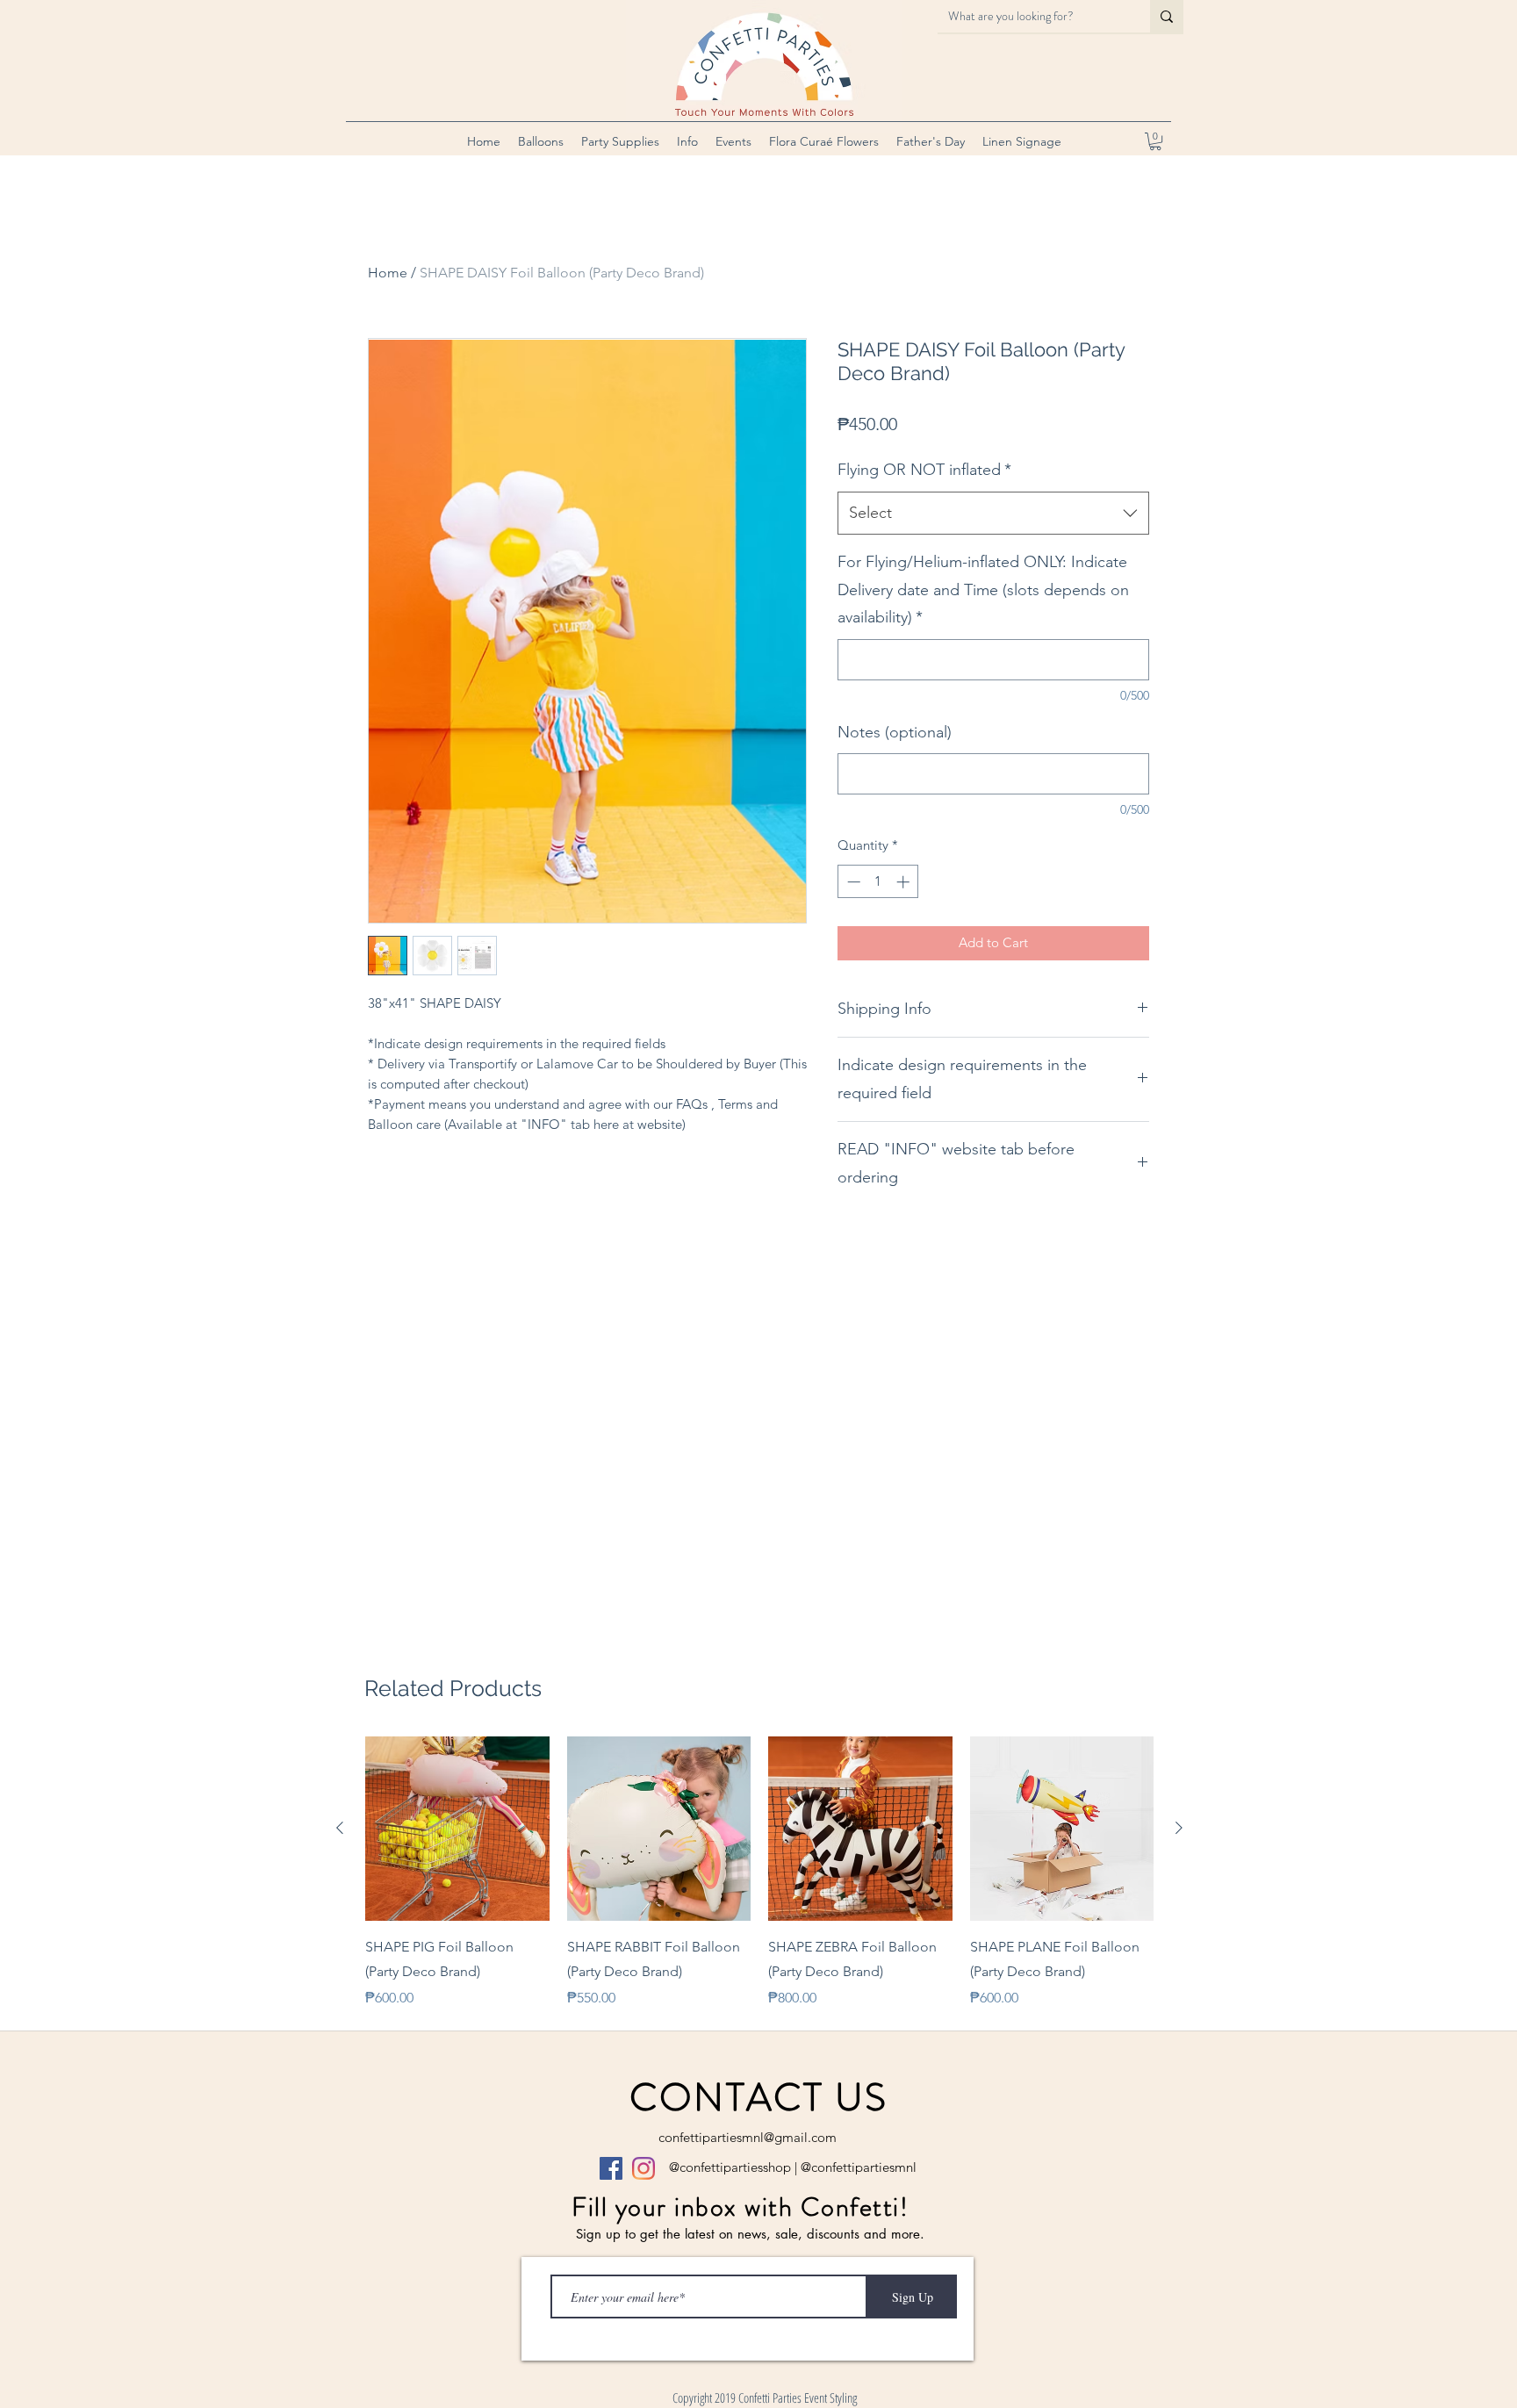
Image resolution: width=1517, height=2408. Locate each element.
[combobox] (993, 514)
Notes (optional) (895, 732)
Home (388, 273)
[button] (541, 141)
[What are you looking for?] (1167, 16)
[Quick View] (457, 1829)
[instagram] (643, 2168)
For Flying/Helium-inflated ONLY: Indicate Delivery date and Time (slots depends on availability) (983, 589)
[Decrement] (852, 882)
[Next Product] (1179, 1828)
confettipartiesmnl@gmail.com (748, 2137)
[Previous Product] (340, 1828)
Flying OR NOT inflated (924, 470)
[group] (759, 1872)
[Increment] (905, 882)
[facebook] (611, 2168)
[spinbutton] (878, 882)
